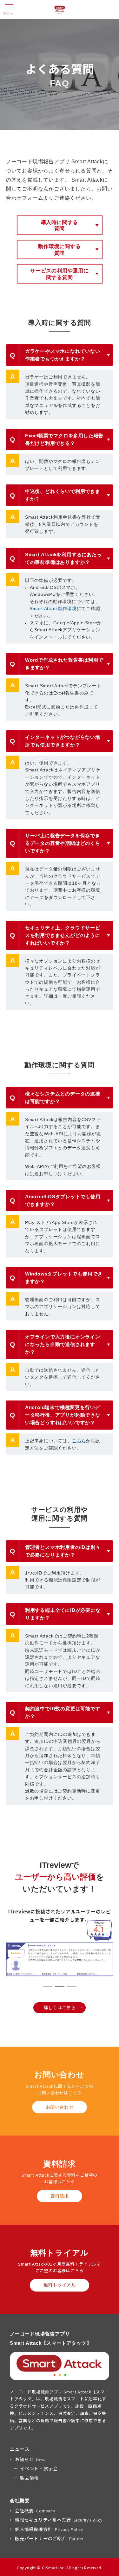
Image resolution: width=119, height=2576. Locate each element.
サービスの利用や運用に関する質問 (60, 274)
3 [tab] (72, 1986)
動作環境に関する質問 (59, 250)
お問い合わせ (60, 2107)
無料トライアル (60, 2285)
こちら (79, 1441)
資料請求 (59, 2196)
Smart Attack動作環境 (53, 608)
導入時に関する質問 (60, 226)
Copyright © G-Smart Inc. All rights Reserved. (60, 2568)
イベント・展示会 (39, 2468)
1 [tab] (48, 1986)
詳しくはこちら (60, 2007)
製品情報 (29, 2478)
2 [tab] (60, 1986)
